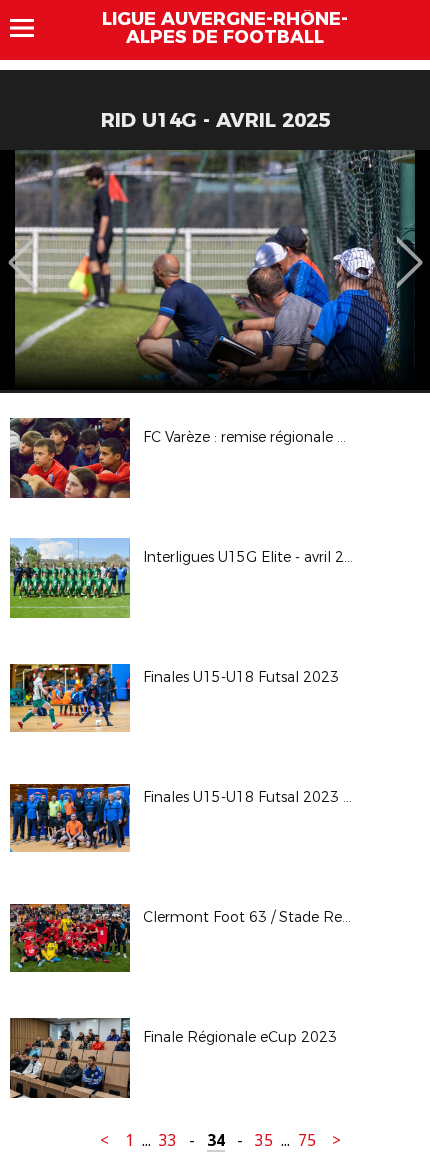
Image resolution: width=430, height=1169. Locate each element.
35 (264, 1140)
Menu (31, 28)
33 (168, 1140)
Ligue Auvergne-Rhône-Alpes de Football (225, 28)
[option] (215, 270)
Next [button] (409, 248)
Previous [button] (21, 248)
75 (307, 1140)
